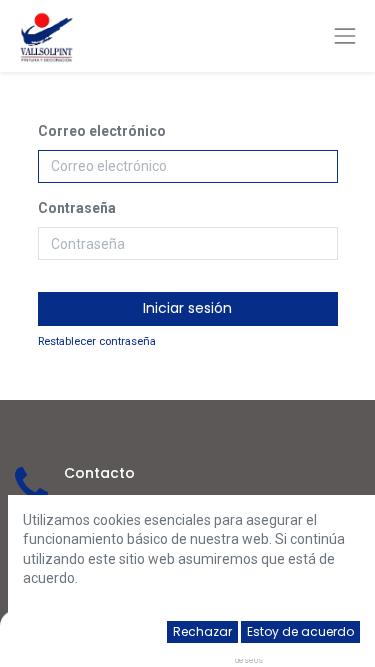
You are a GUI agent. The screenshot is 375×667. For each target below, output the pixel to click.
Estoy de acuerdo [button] (300, 631)
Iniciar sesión (187, 308)
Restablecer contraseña (97, 341)
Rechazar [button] (202, 631)
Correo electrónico (102, 131)
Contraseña (77, 208)
